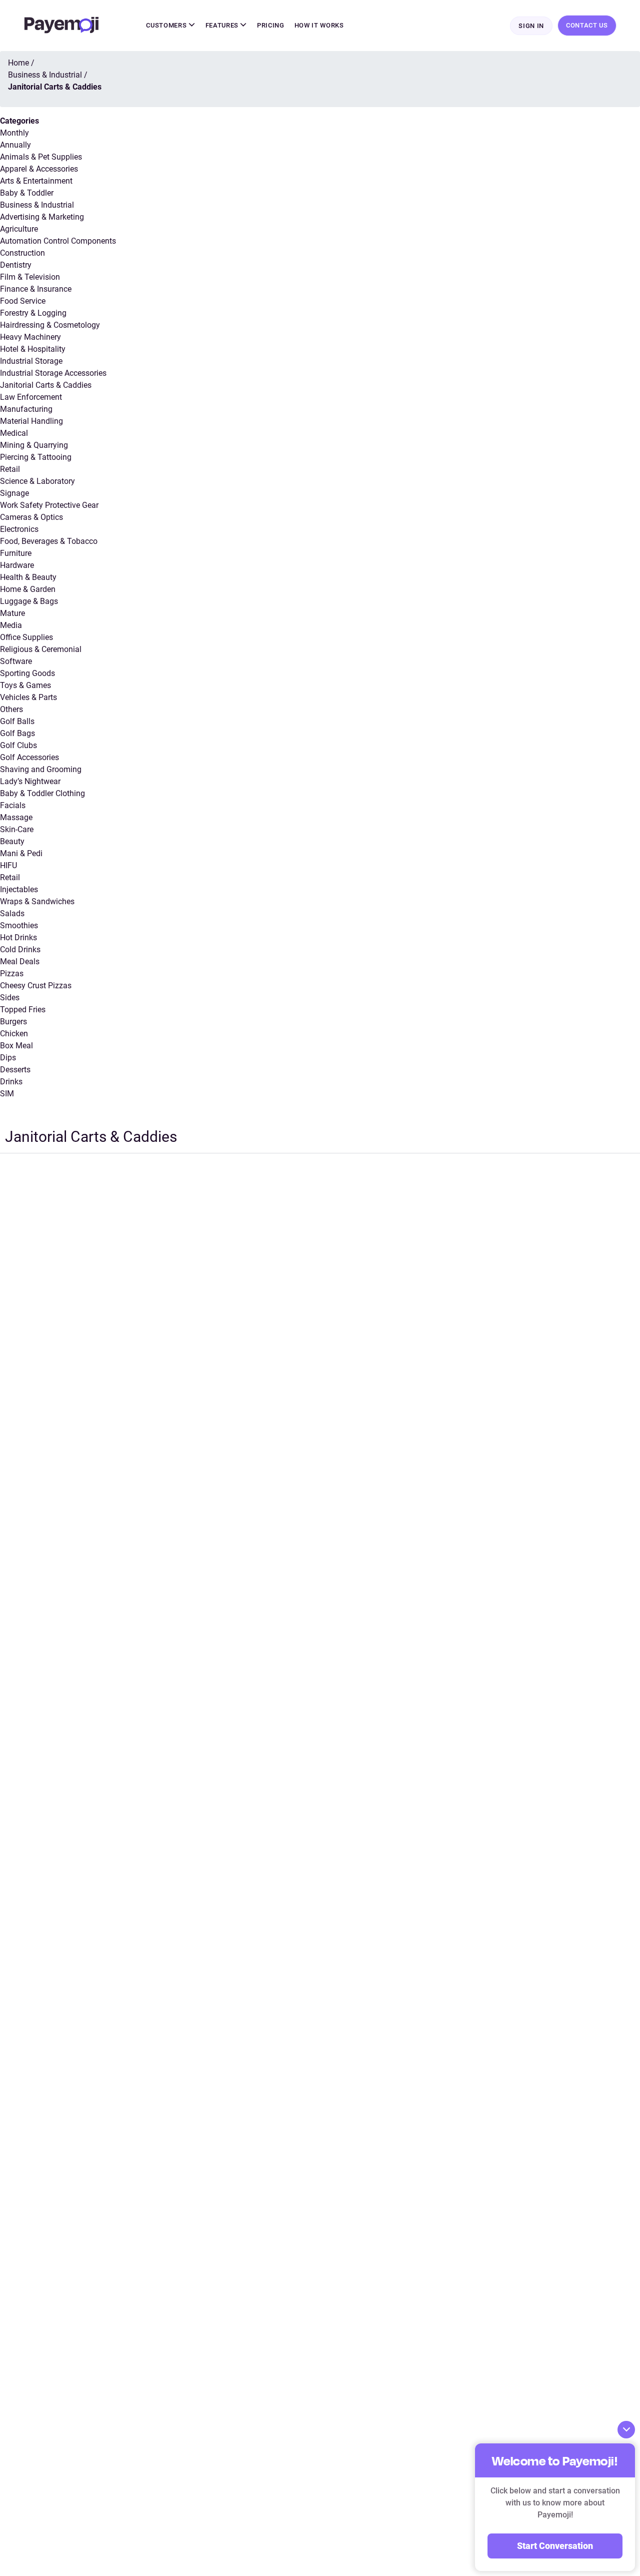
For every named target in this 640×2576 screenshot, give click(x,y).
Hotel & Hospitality (33, 349)
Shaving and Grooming (41, 769)
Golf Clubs (18, 745)
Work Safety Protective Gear (49, 505)
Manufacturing (26, 409)
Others (11, 709)
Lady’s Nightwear (30, 781)
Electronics (19, 529)
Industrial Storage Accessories (53, 373)
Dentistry (16, 265)
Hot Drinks (18, 937)
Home (18, 63)
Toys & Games (25, 685)
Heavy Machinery (30, 337)
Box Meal (16, 1046)
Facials (13, 805)
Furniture (16, 553)
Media (11, 625)
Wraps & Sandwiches (37, 901)
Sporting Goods (27, 673)
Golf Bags (17, 733)
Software (16, 661)
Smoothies (19, 925)
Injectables (19, 889)
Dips (8, 1058)
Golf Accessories (29, 757)
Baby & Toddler (27, 193)
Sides (10, 998)
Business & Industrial (37, 205)
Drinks (11, 1082)
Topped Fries (23, 1010)
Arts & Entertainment (36, 181)
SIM (7, 1094)
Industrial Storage (31, 361)
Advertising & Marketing (42, 217)
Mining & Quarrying (34, 445)
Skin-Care (17, 829)
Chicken (14, 1034)
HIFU (8, 865)
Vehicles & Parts (28, 697)
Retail (10, 469)
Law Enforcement (31, 397)
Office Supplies (26, 637)
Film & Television (30, 277)
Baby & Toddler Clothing (42, 793)
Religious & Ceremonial (41, 649)
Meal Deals (20, 961)
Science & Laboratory (37, 481)
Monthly (14, 133)
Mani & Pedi (21, 853)
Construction (22, 253)
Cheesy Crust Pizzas (36, 986)
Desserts (15, 1070)
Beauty (12, 841)
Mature (12, 613)
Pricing (271, 25)
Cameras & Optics (31, 517)
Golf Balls (17, 721)
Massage (16, 817)
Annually (15, 145)
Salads (12, 913)
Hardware (17, 565)
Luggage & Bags (29, 601)
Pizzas (12, 974)
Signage (14, 493)
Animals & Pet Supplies (41, 157)
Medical (14, 433)
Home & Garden (28, 589)
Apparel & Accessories (39, 169)
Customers (167, 25)
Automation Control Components (58, 241)
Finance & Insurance (36, 289)
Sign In (531, 26)
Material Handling (31, 421)
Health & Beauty (28, 577)
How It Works (319, 25)
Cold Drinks (20, 949)
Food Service (23, 301)
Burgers (13, 1022)
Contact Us (587, 25)
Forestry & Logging (33, 313)
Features (223, 25)
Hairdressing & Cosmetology (50, 325)
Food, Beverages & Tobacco (49, 541)
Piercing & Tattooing (36, 457)
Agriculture (19, 229)
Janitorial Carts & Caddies (46, 385)
